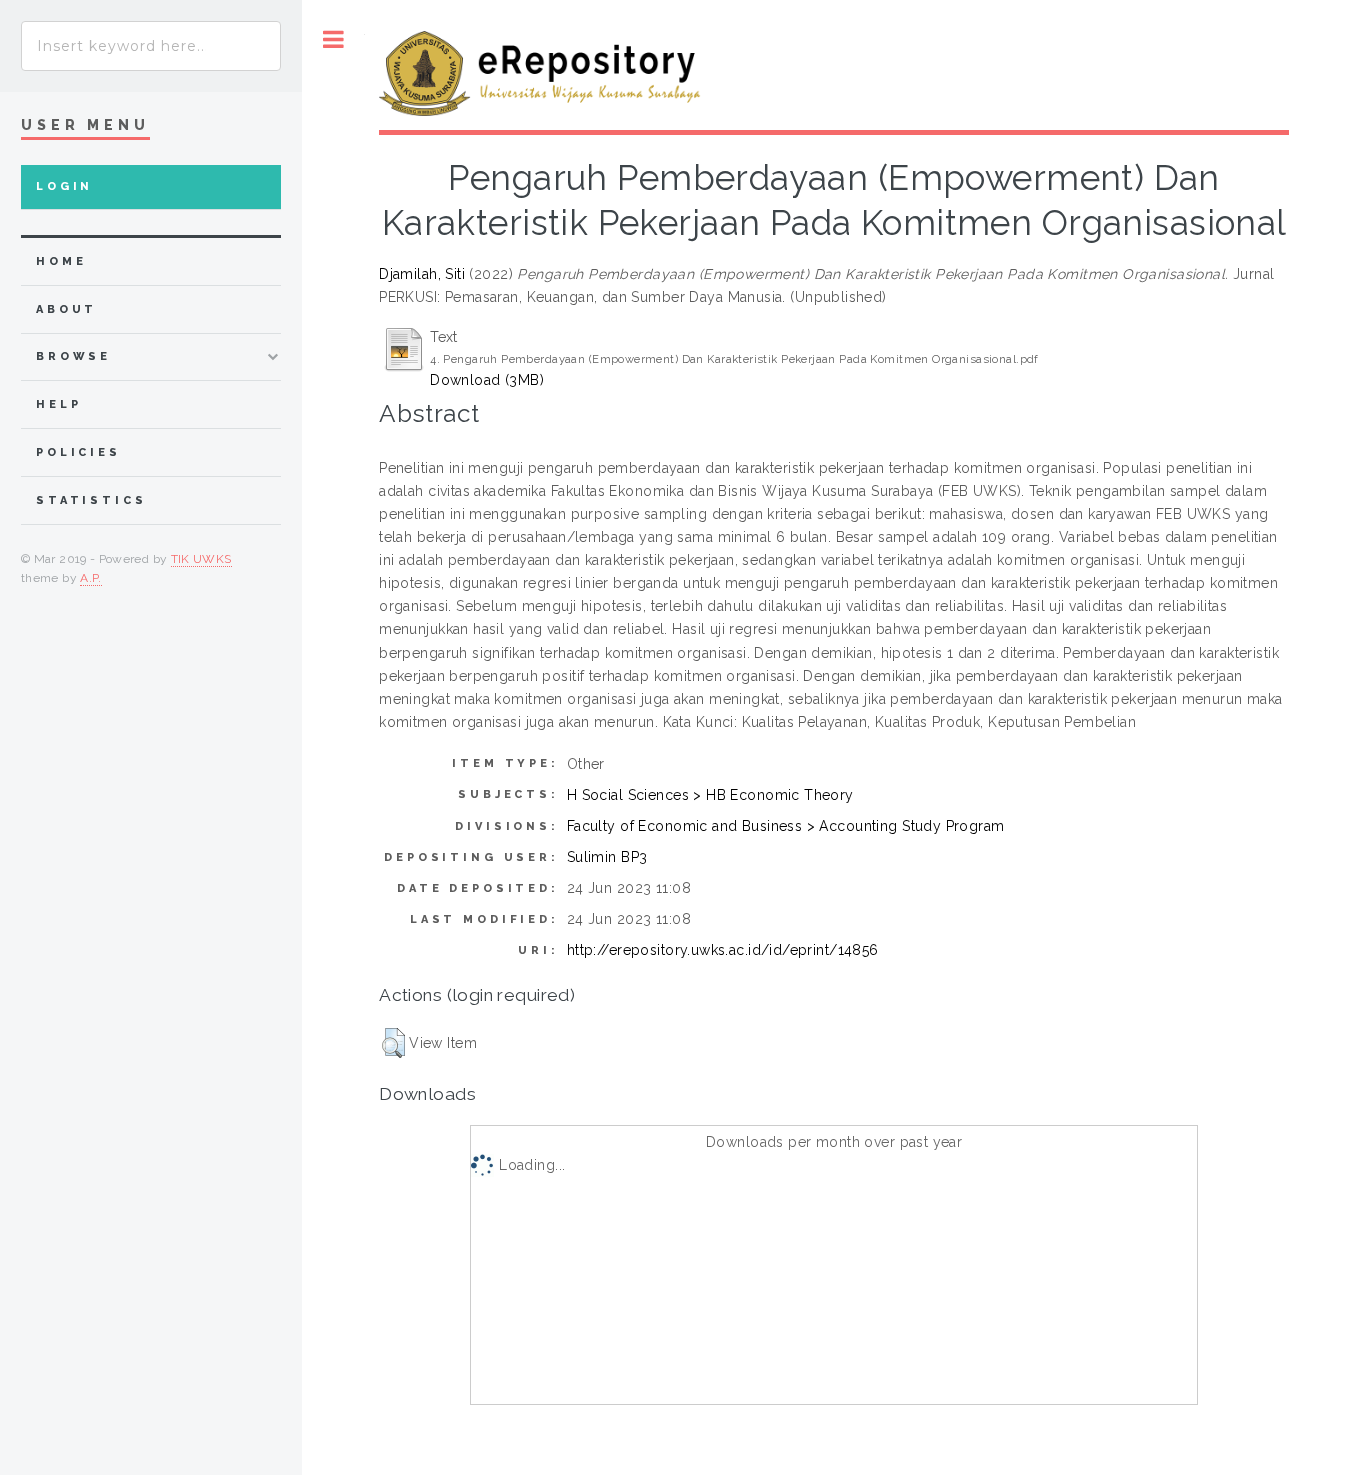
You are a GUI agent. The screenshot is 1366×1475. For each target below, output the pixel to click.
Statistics (91, 500)
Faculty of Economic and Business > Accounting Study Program (786, 826)
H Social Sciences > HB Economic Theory (710, 795)
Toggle (333, 39)
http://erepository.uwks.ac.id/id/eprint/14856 (723, 950)
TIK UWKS (201, 559)
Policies (78, 452)
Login (64, 186)
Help (58, 404)
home (61, 261)
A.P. (90, 578)
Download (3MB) (487, 380)
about (66, 309)
